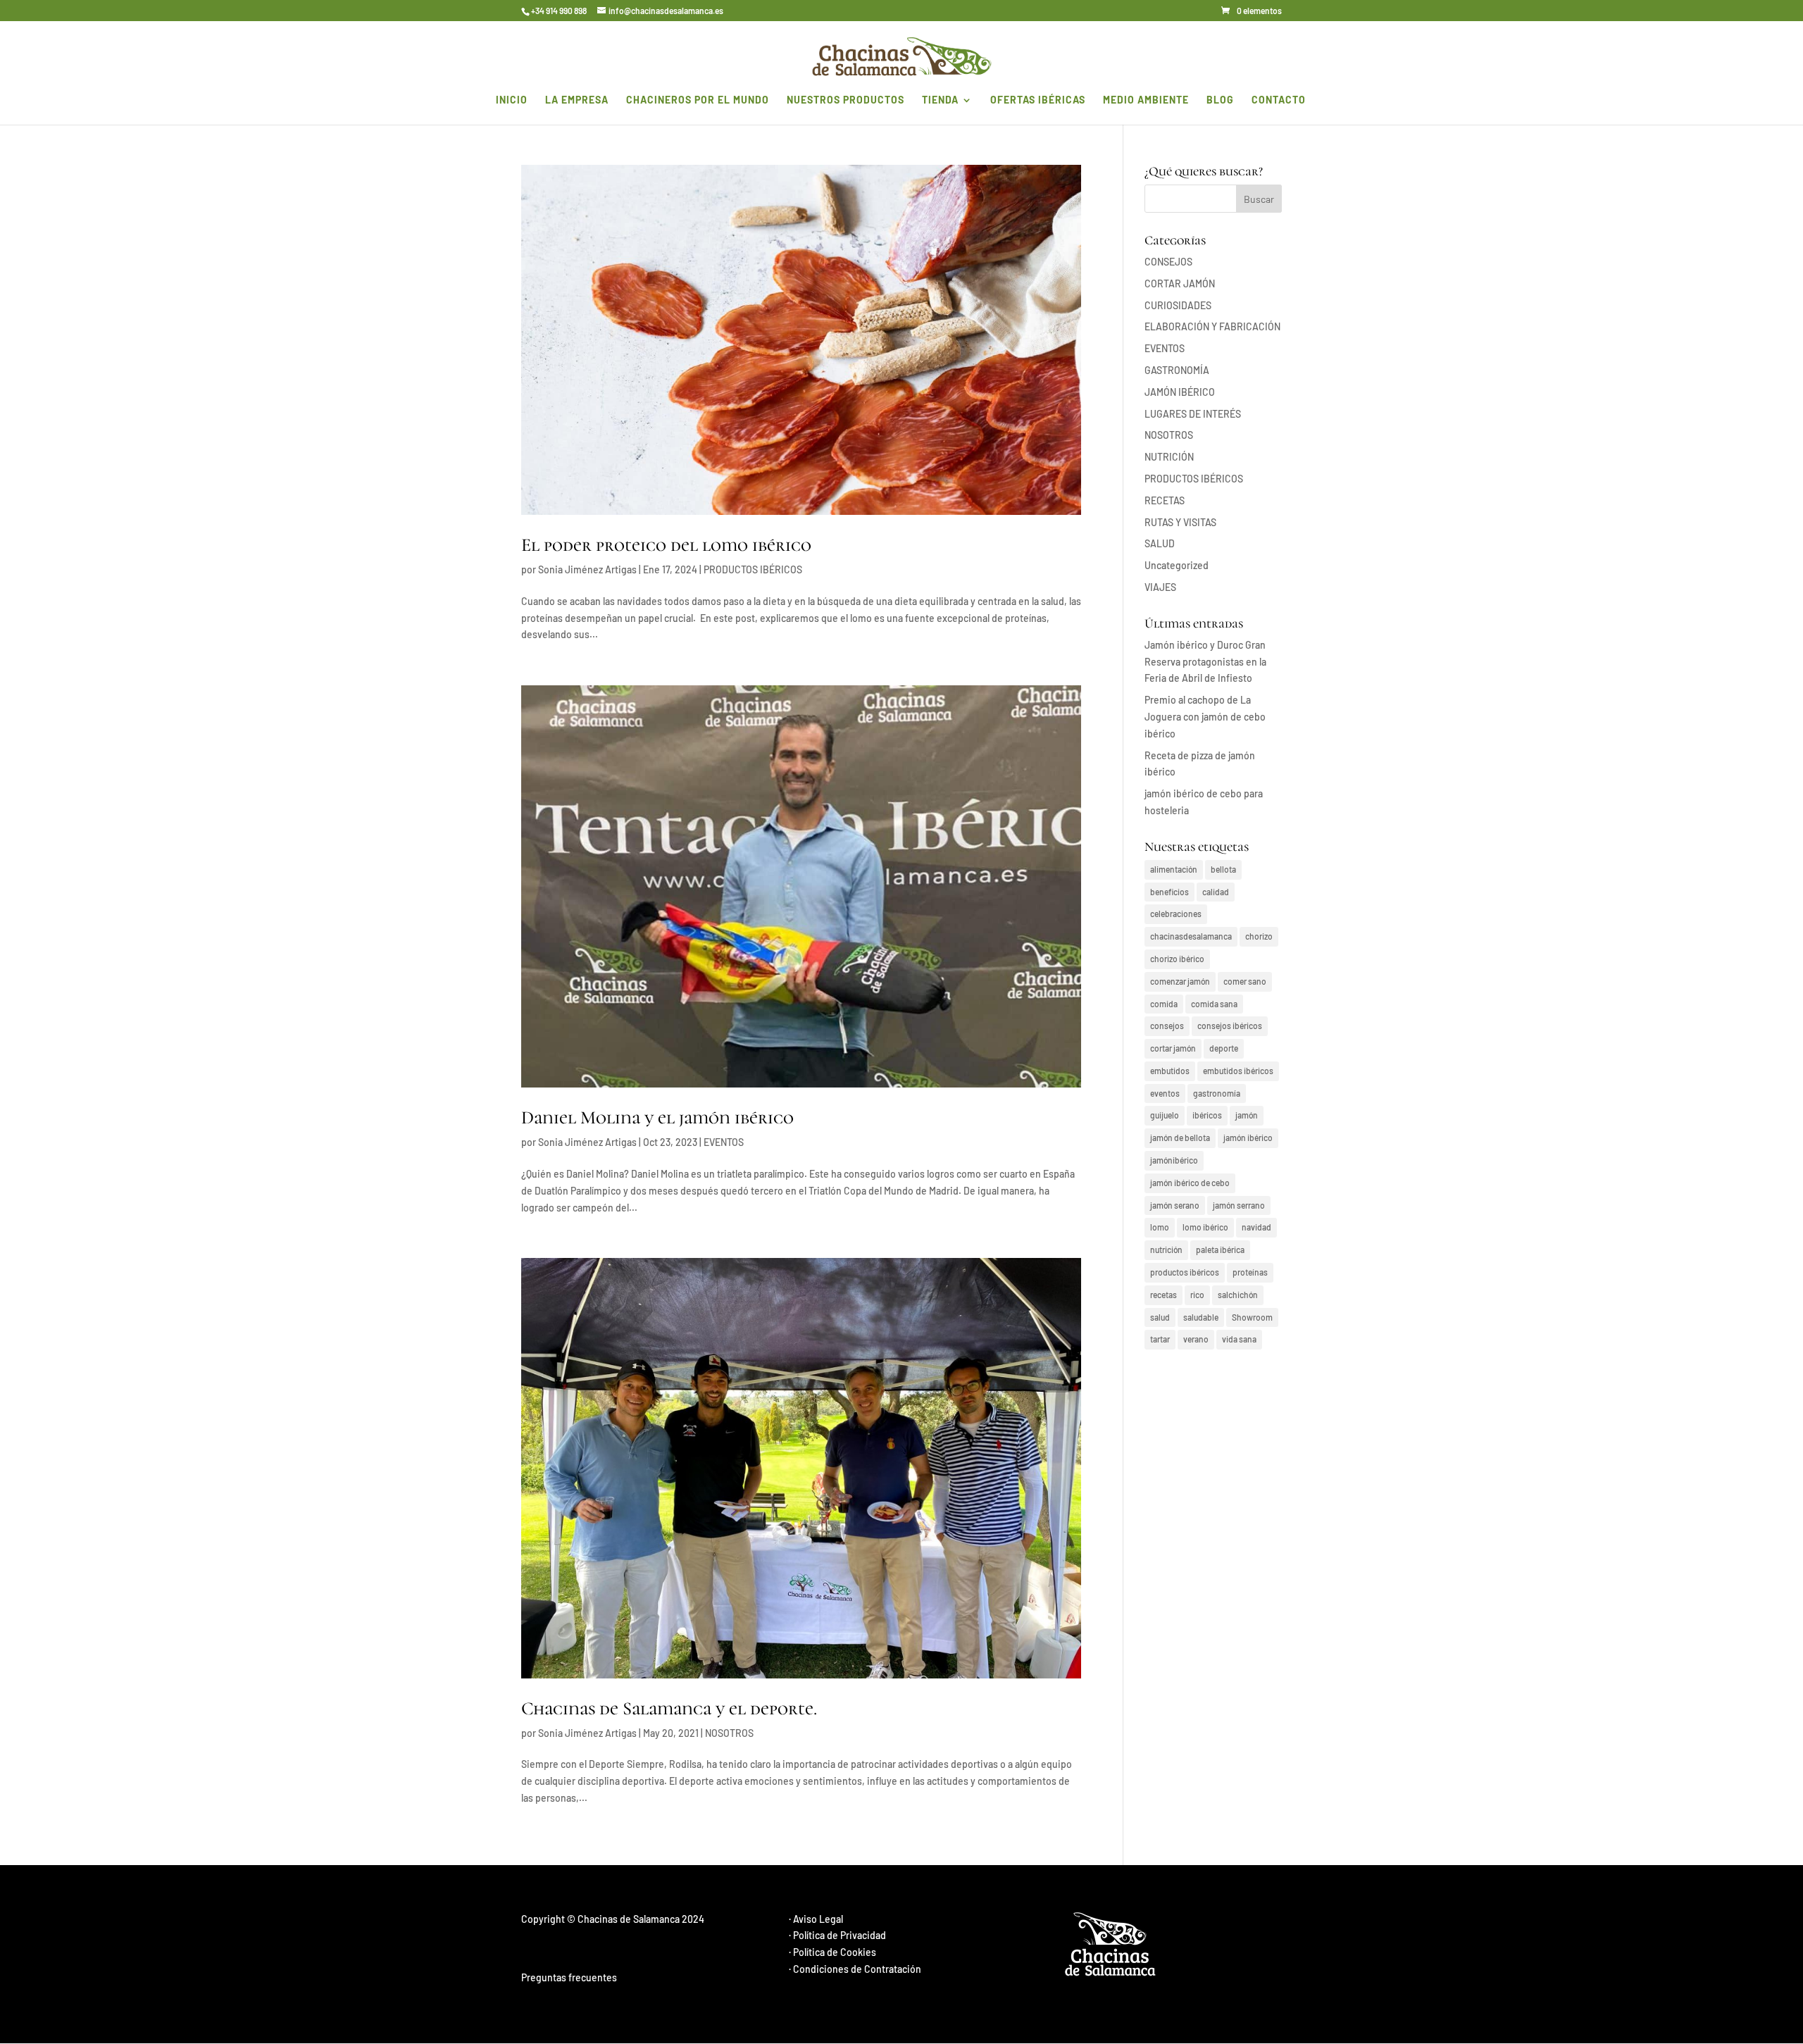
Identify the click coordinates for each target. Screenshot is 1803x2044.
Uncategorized (1177, 565)
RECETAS (1165, 500)
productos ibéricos (1185, 1272)
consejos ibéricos (1230, 1026)
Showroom (1252, 1317)
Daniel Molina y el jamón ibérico (657, 1117)
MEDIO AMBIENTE (1146, 100)
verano (1196, 1339)
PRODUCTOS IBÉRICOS (753, 569)
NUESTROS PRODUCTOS (846, 100)
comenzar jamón (1180, 981)
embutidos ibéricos (1238, 1071)
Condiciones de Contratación (857, 1969)
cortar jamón (1173, 1048)
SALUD (1160, 543)
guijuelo (1165, 1115)
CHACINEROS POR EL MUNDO (698, 100)
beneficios (1169, 892)
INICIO (512, 100)
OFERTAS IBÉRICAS (1038, 100)
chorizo (1259, 936)
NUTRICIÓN (1169, 457)
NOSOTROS (729, 1733)
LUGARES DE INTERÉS (1193, 414)
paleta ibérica (1220, 1250)
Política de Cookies (835, 1952)
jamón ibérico (1248, 1138)
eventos (1165, 1093)
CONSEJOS (1168, 262)
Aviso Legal (818, 1919)
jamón (1247, 1115)
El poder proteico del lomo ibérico (666, 545)
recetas (1163, 1295)
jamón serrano (1239, 1205)
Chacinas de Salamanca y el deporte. (669, 1708)
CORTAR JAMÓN (1180, 283)
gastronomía (1217, 1093)
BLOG (1220, 100)
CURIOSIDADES (1178, 305)
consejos (1167, 1026)
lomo (1160, 1227)
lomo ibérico (1205, 1227)
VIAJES (1160, 587)
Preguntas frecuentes (569, 1977)
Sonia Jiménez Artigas (587, 569)
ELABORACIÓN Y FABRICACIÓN (1212, 326)
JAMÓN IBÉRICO (1180, 392)
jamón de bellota (1180, 1138)
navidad (1256, 1227)
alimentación (1174, 869)
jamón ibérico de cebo (1190, 1183)
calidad (1216, 892)
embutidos (1170, 1071)
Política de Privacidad (840, 1935)
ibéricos (1207, 1115)
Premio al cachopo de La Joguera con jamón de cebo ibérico (1205, 717)
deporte (1224, 1048)
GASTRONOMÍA (1177, 370)
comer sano (1245, 981)
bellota (1223, 869)
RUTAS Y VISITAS (1180, 522)
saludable (1201, 1317)
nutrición (1166, 1250)
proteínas (1250, 1272)
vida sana (1239, 1339)
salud (1160, 1317)
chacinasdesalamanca (1191, 936)
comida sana (1214, 1004)
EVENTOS (724, 1142)
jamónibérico (1174, 1160)
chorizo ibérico (1177, 959)
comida (1164, 1004)
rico (1197, 1295)
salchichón (1238, 1295)
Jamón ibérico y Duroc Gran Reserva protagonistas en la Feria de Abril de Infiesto (1205, 662)
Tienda (940, 100)
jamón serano (1175, 1205)
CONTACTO (1279, 100)
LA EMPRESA (577, 100)
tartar (1160, 1339)
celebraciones (1176, 914)
